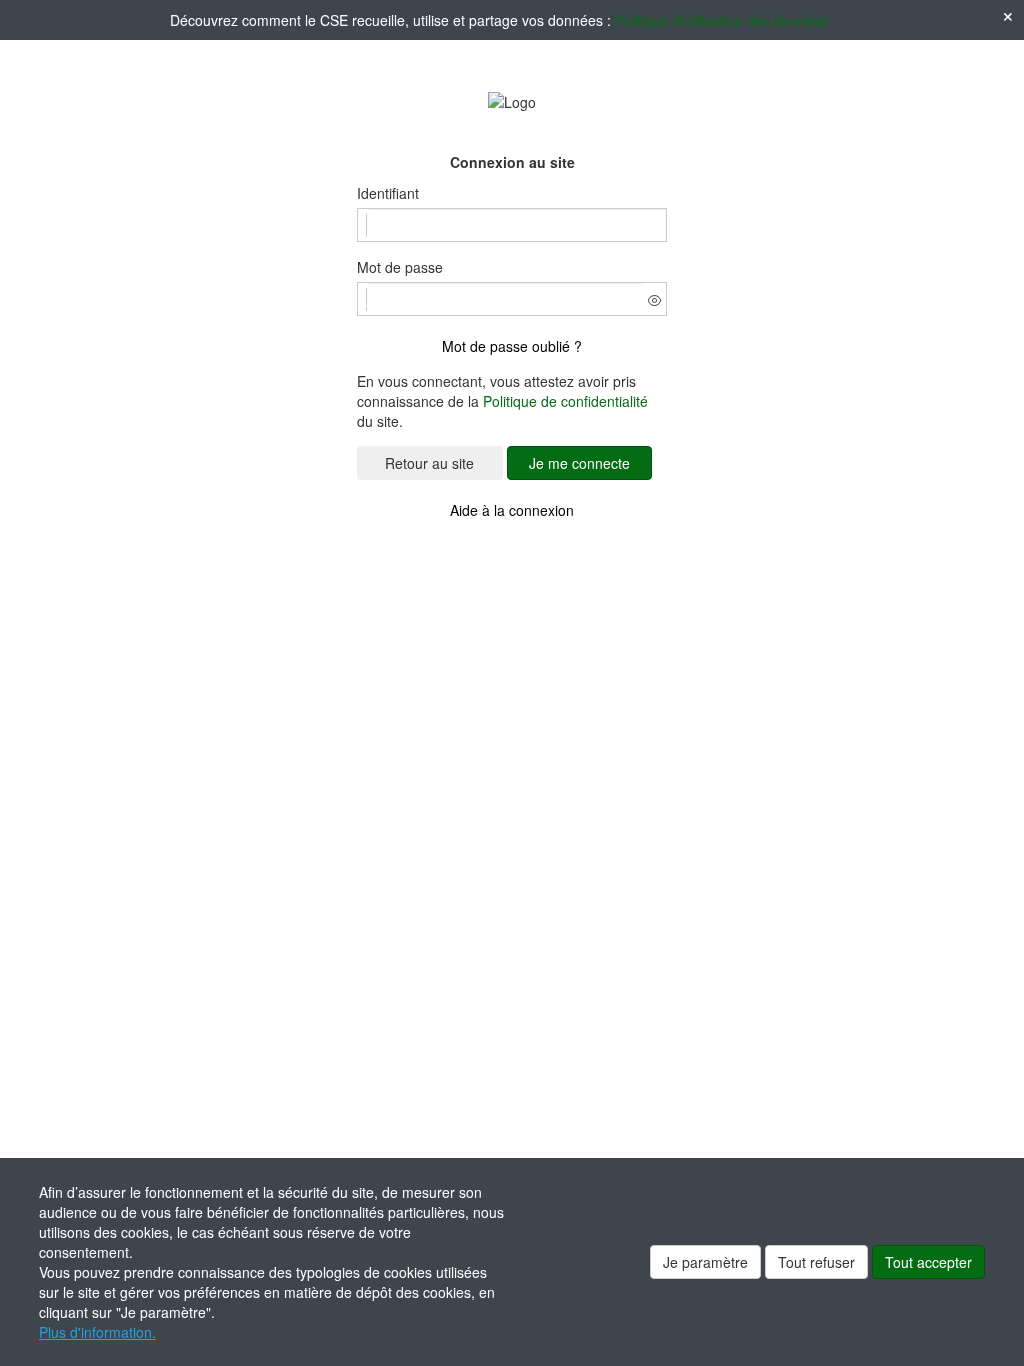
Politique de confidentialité (565, 401)
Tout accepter (928, 1262)
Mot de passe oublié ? (512, 346)
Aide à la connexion (512, 510)
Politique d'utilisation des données (722, 20)
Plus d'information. (97, 1332)
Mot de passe (400, 267)
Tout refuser (816, 1262)
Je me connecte (579, 463)
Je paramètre (705, 1262)
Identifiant (388, 193)
